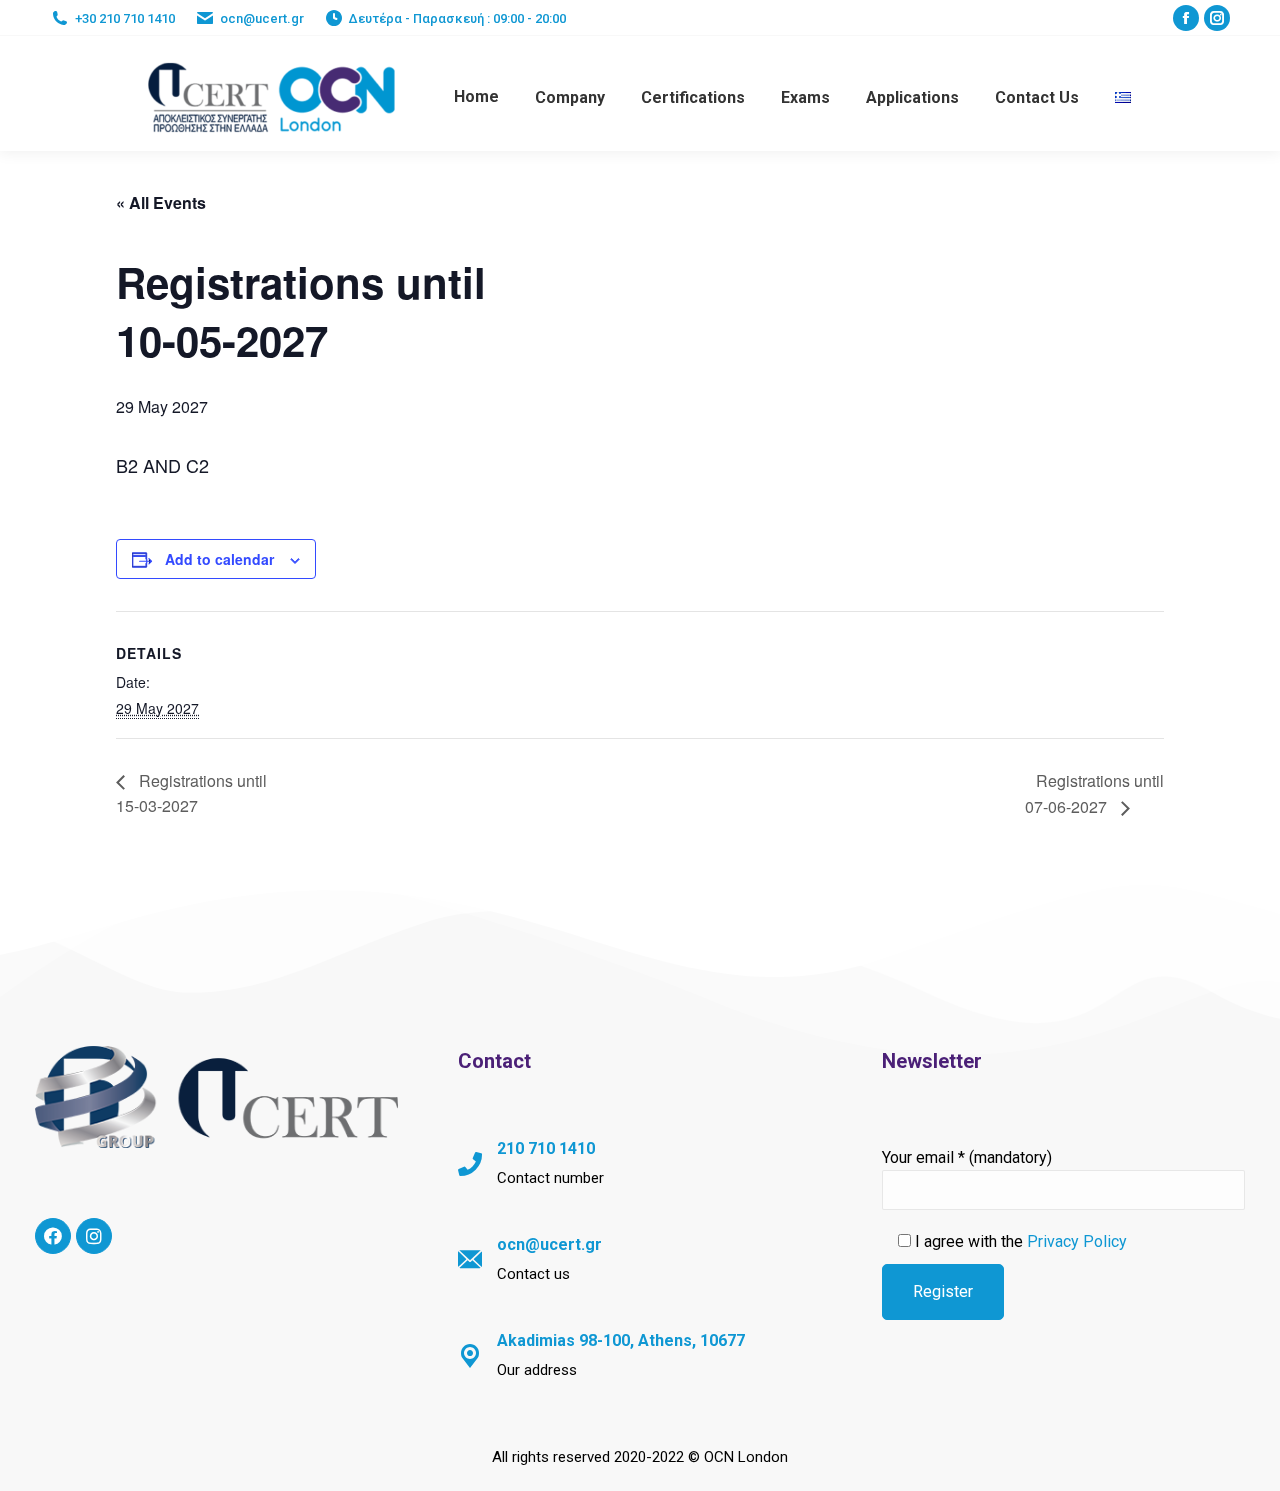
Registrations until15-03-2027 (191, 793)
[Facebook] (53, 1236)
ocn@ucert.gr (262, 18)
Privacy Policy (1077, 1241)
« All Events (161, 202)
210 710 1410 (546, 1148)
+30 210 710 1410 (125, 18)
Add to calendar (219, 559)
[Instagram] (94, 1236)
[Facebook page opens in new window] (1186, 18)
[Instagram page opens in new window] (1217, 18)
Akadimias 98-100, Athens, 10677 (621, 1340)
